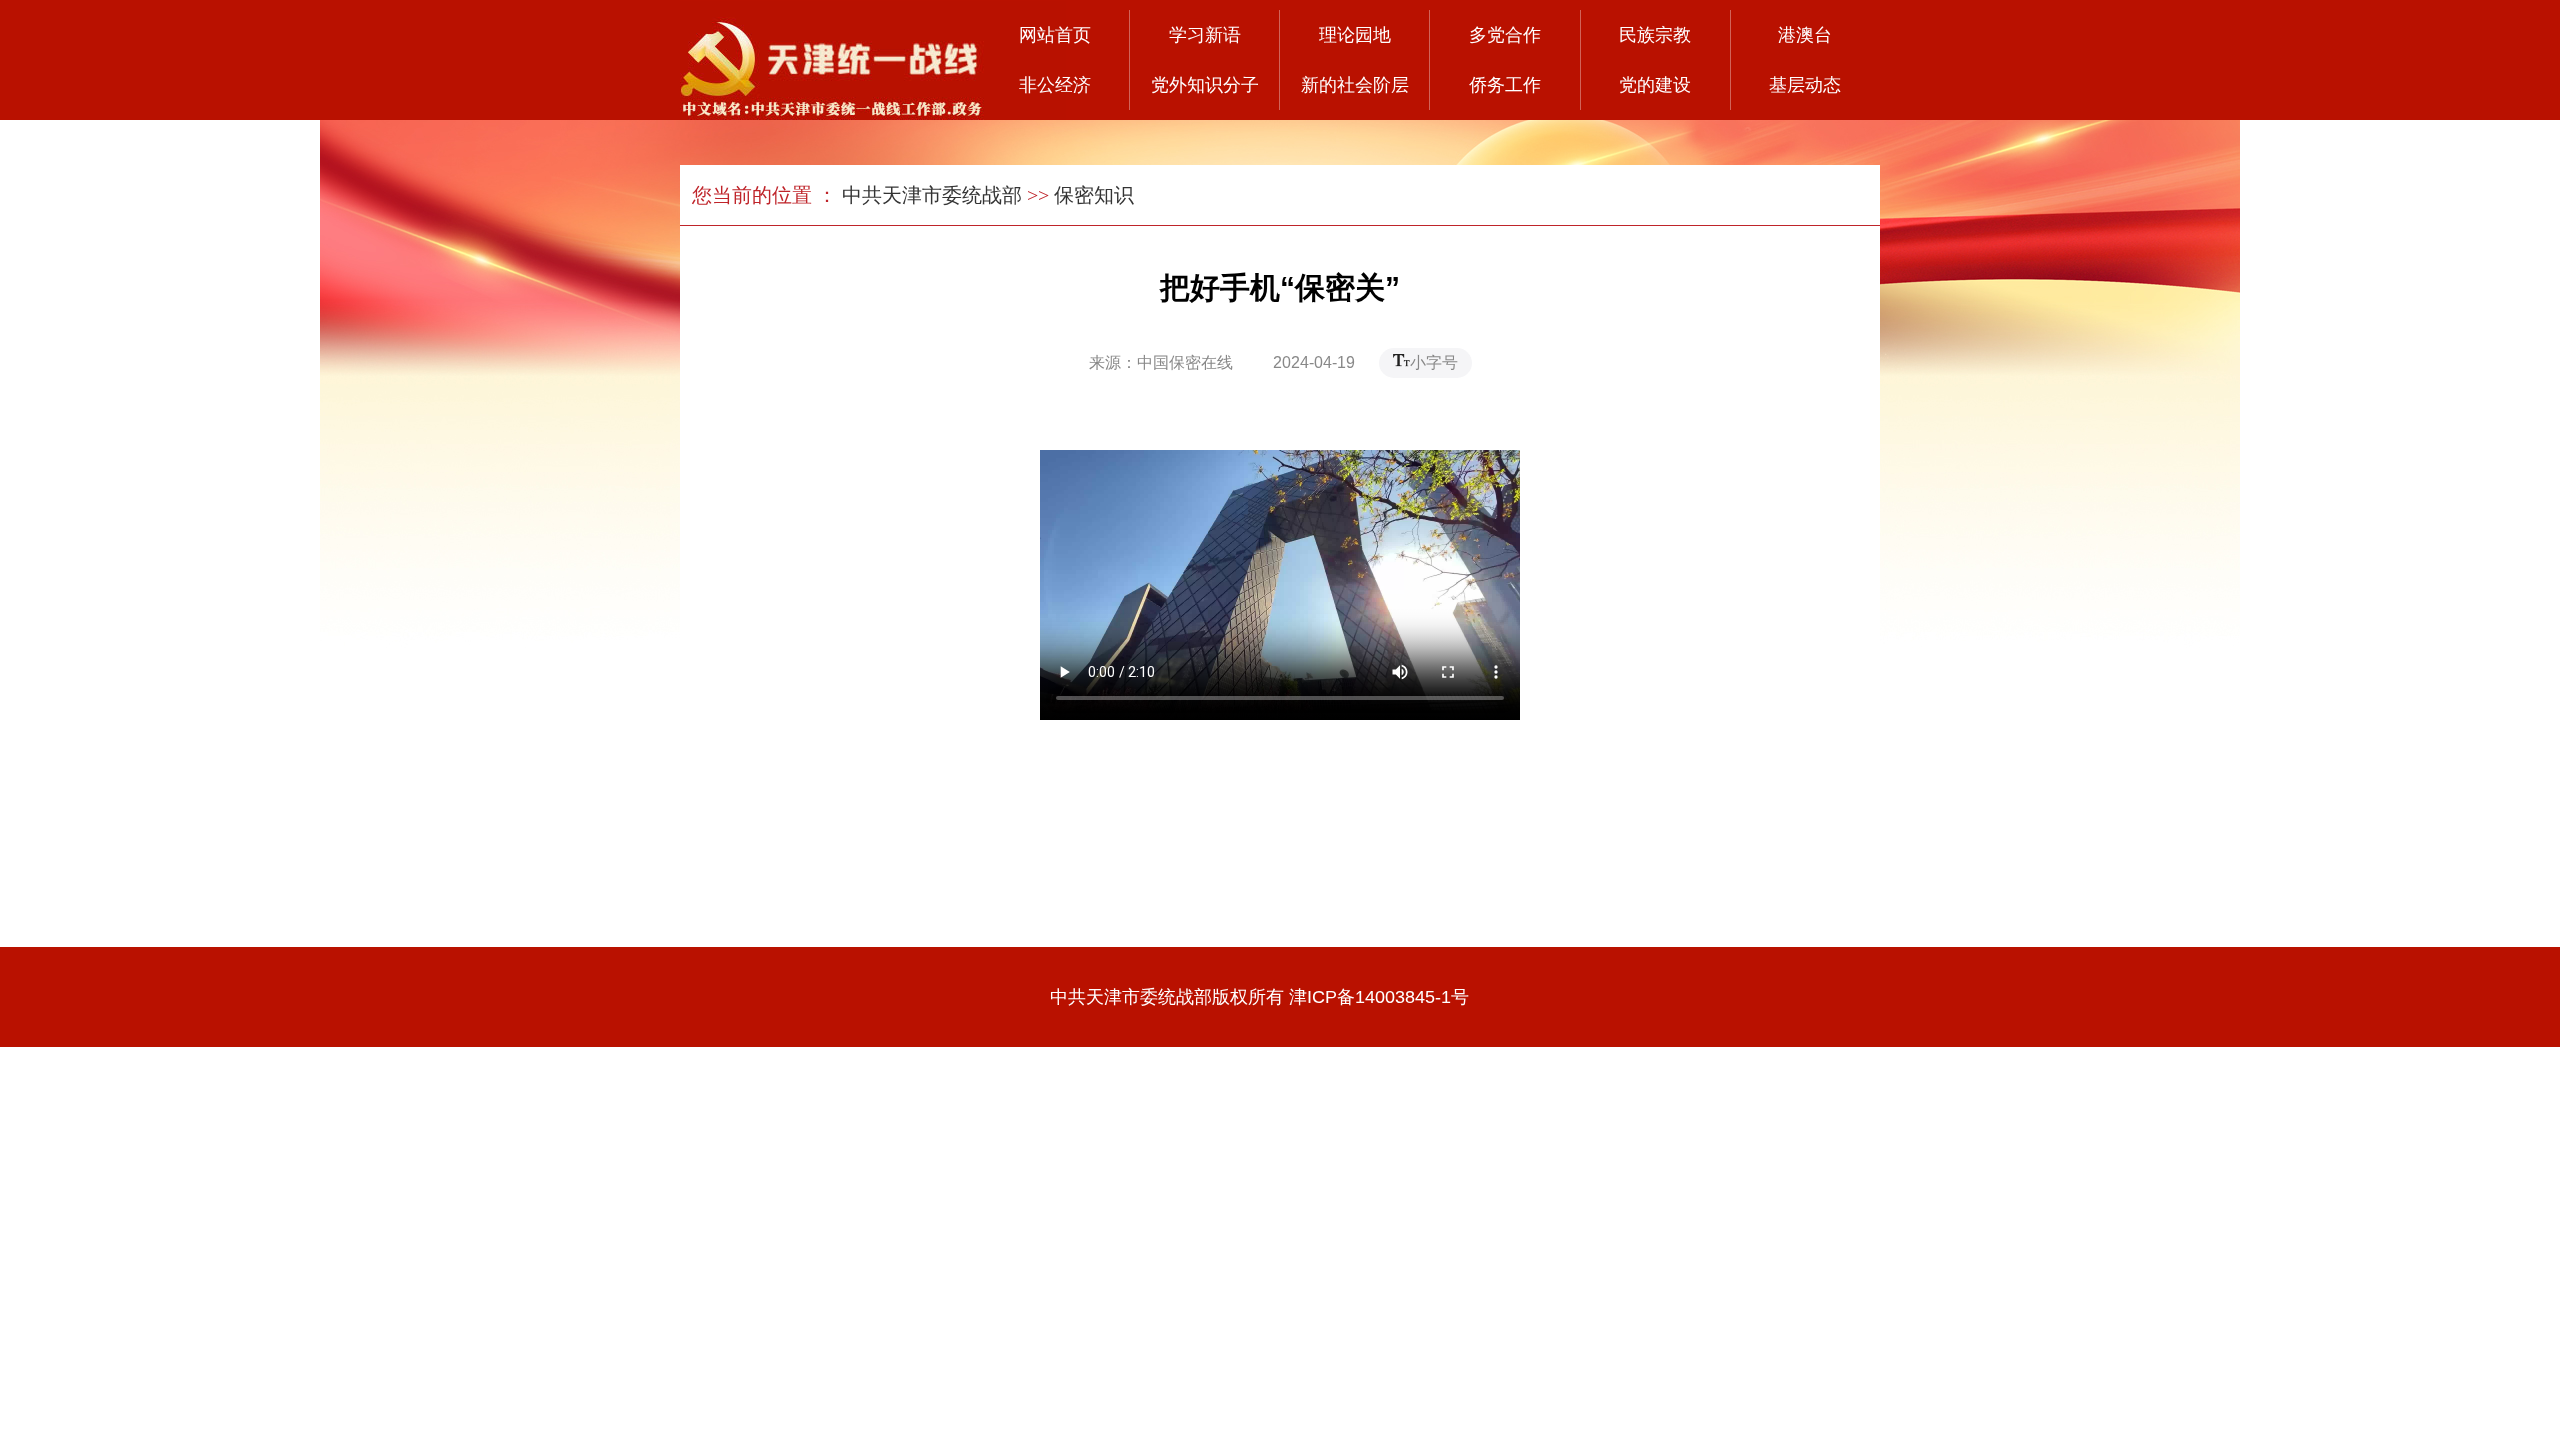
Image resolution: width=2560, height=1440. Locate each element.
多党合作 (1505, 35)
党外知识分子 (1205, 85)
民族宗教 (1655, 35)
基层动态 (1805, 85)
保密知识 (1094, 195)
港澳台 (1805, 35)
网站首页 (1055, 35)
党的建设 (1655, 85)
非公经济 (1055, 85)
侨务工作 (1505, 85)
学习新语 (1205, 35)
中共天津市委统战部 (932, 195)
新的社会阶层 (1355, 85)
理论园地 (1355, 35)
